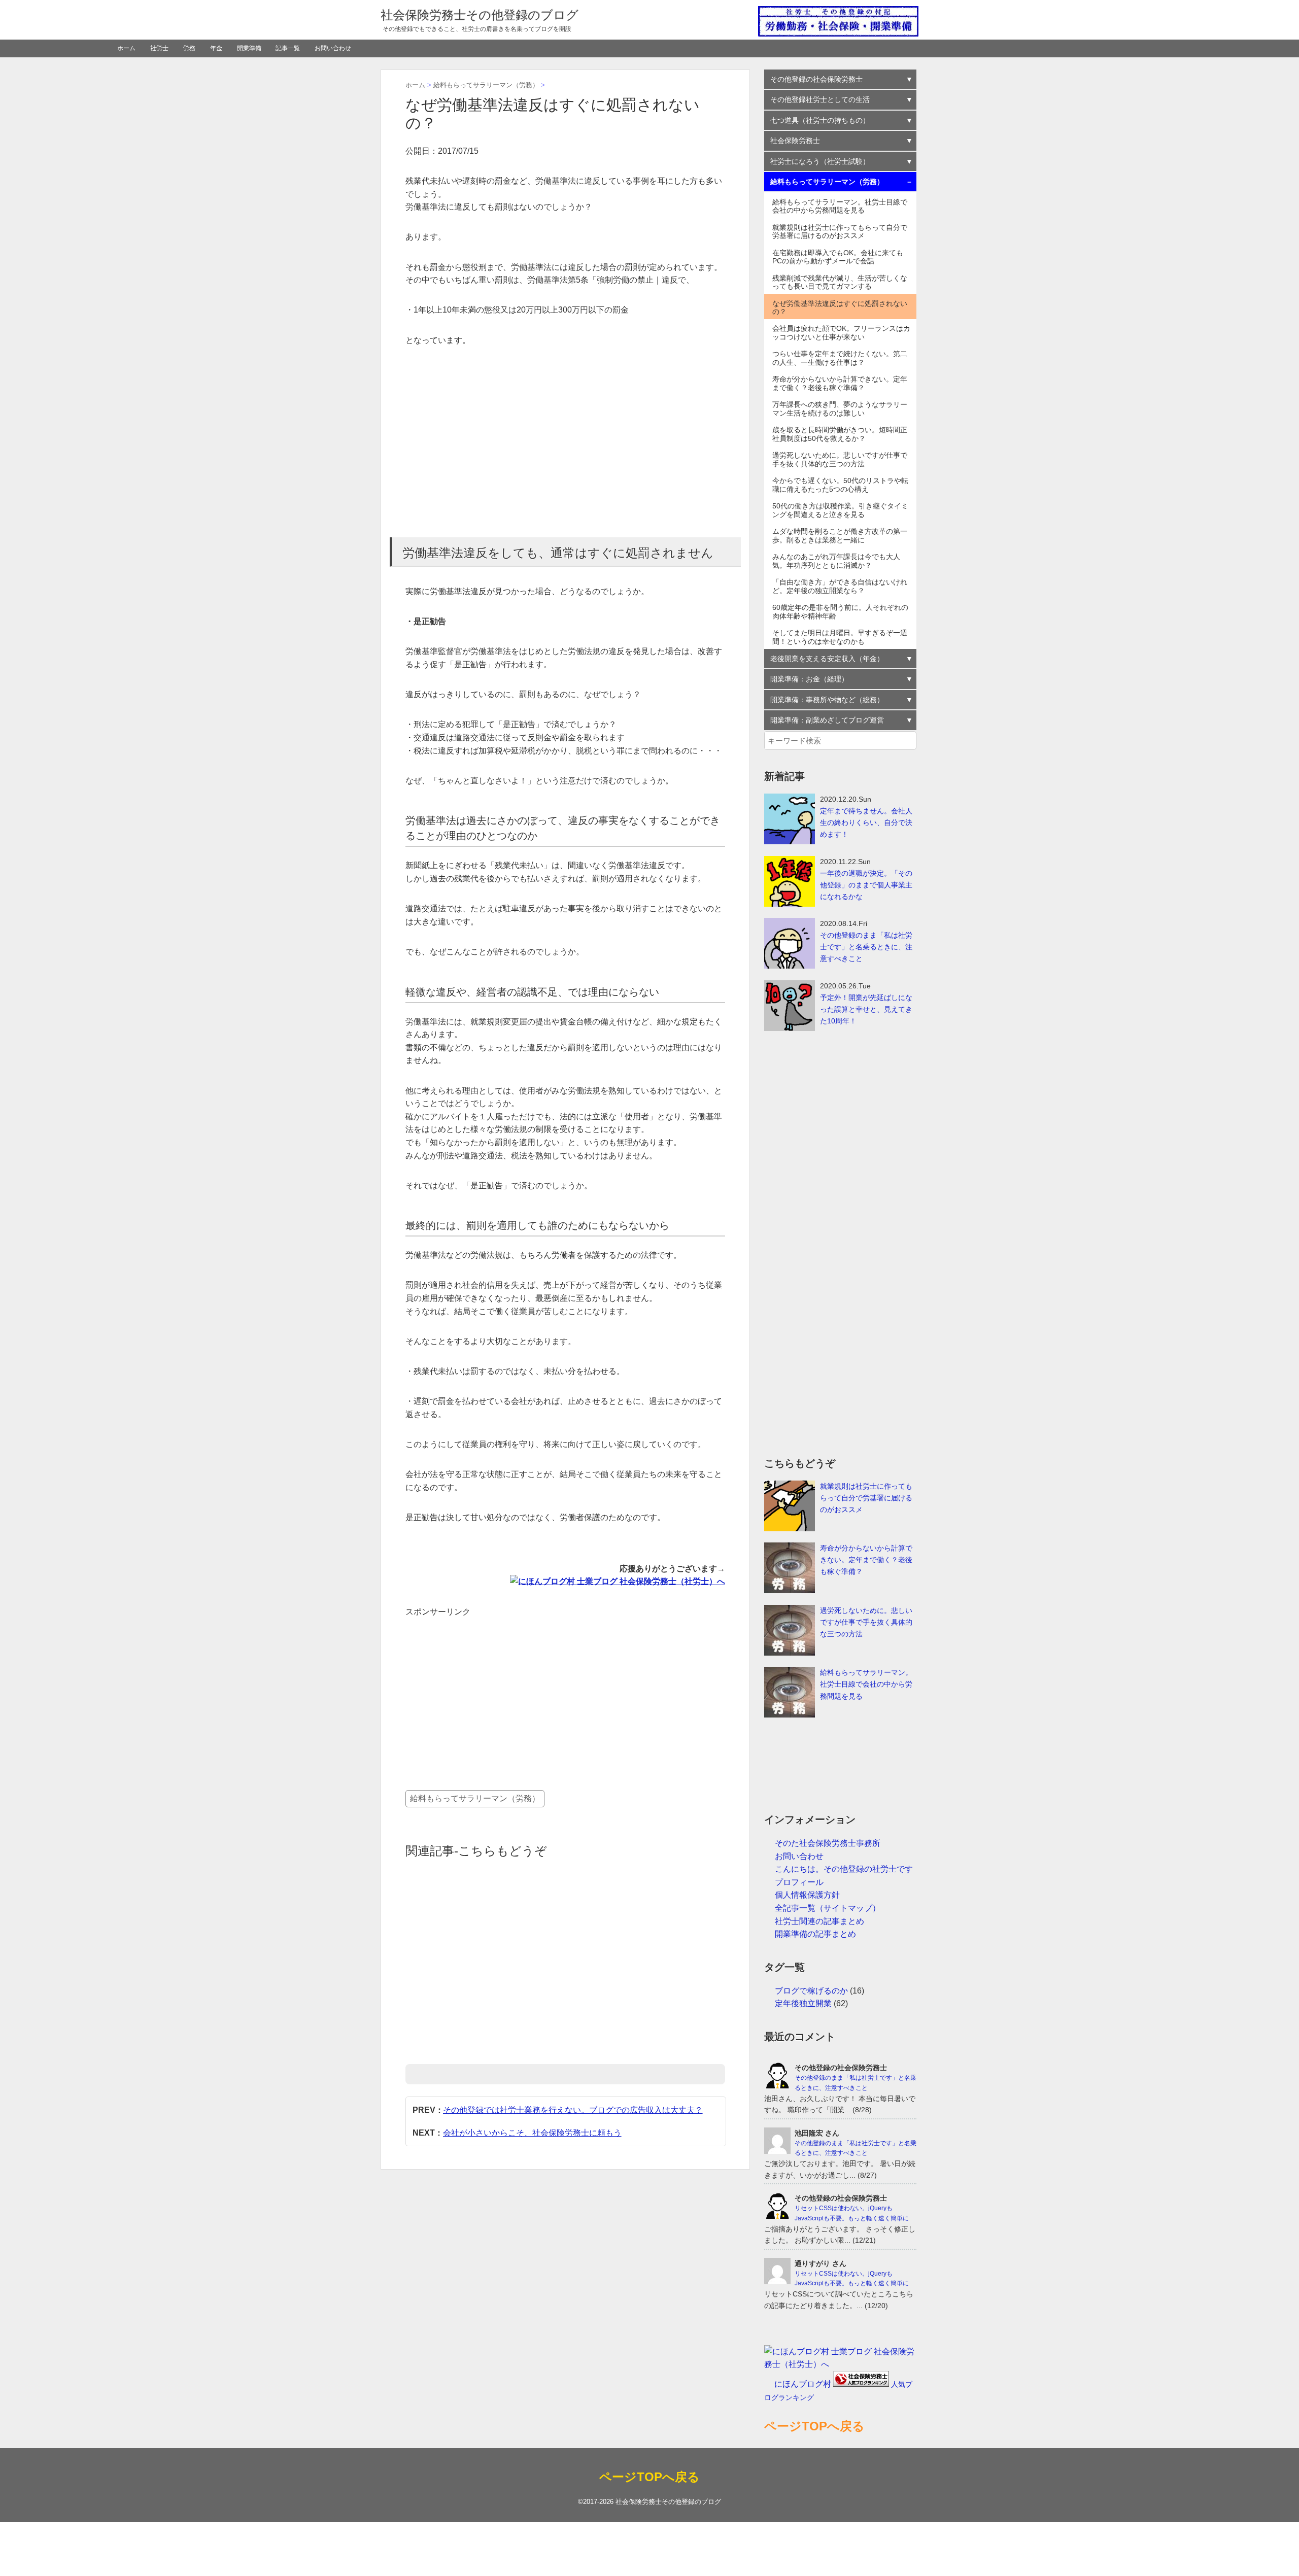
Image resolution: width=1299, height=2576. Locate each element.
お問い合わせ (333, 48)
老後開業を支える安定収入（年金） (827, 659)
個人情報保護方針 (807, 1895)
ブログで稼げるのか (811, 1991)
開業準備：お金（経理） (809, 679)
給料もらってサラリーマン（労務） (475, 1798)
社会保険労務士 (795, 141)
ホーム (126, 48)
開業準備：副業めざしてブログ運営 (827, 720)
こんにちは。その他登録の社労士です (844, 1869)
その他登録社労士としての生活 (820, 99)
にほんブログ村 (803, 2384)
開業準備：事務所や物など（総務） (827, 700)
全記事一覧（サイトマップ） (828, 1908)
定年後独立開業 (803, 2003)
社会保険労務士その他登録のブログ (480, 15)
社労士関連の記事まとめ (819, 1921)
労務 (189, 48)
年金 (216, 48)
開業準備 (249, 48)
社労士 (159, 48)
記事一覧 (288, 48)
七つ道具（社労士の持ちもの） (820, 120)
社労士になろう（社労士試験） (820, 161)
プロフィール (799, 1882)
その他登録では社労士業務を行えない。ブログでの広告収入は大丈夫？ (573, 2110)
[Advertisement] (565, 442)
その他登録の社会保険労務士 (816, 79)
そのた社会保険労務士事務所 (828, 1843)
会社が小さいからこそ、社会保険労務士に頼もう (532, 2133)
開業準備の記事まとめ (815, 1934)
